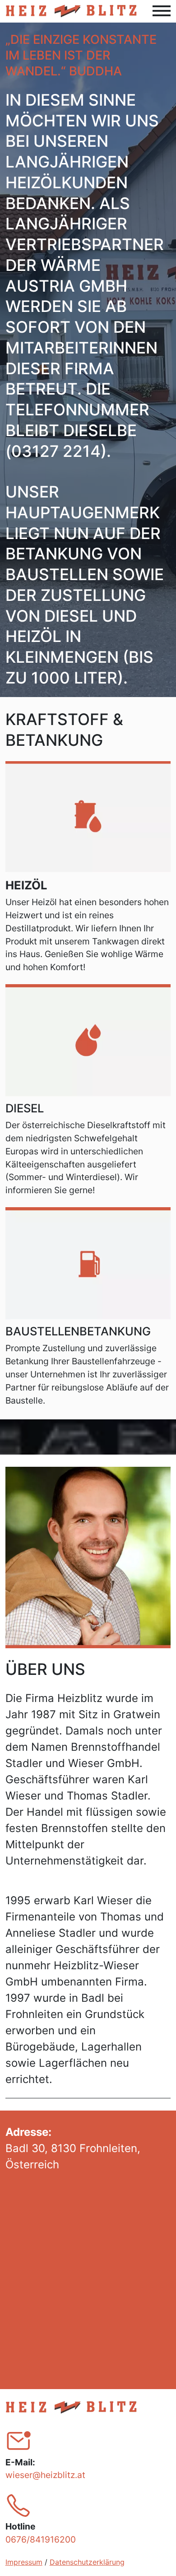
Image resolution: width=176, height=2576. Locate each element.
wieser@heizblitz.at (45, 2475)
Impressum (24, 2562)
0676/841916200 (41, 2539)
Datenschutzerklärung (87, 2562)
